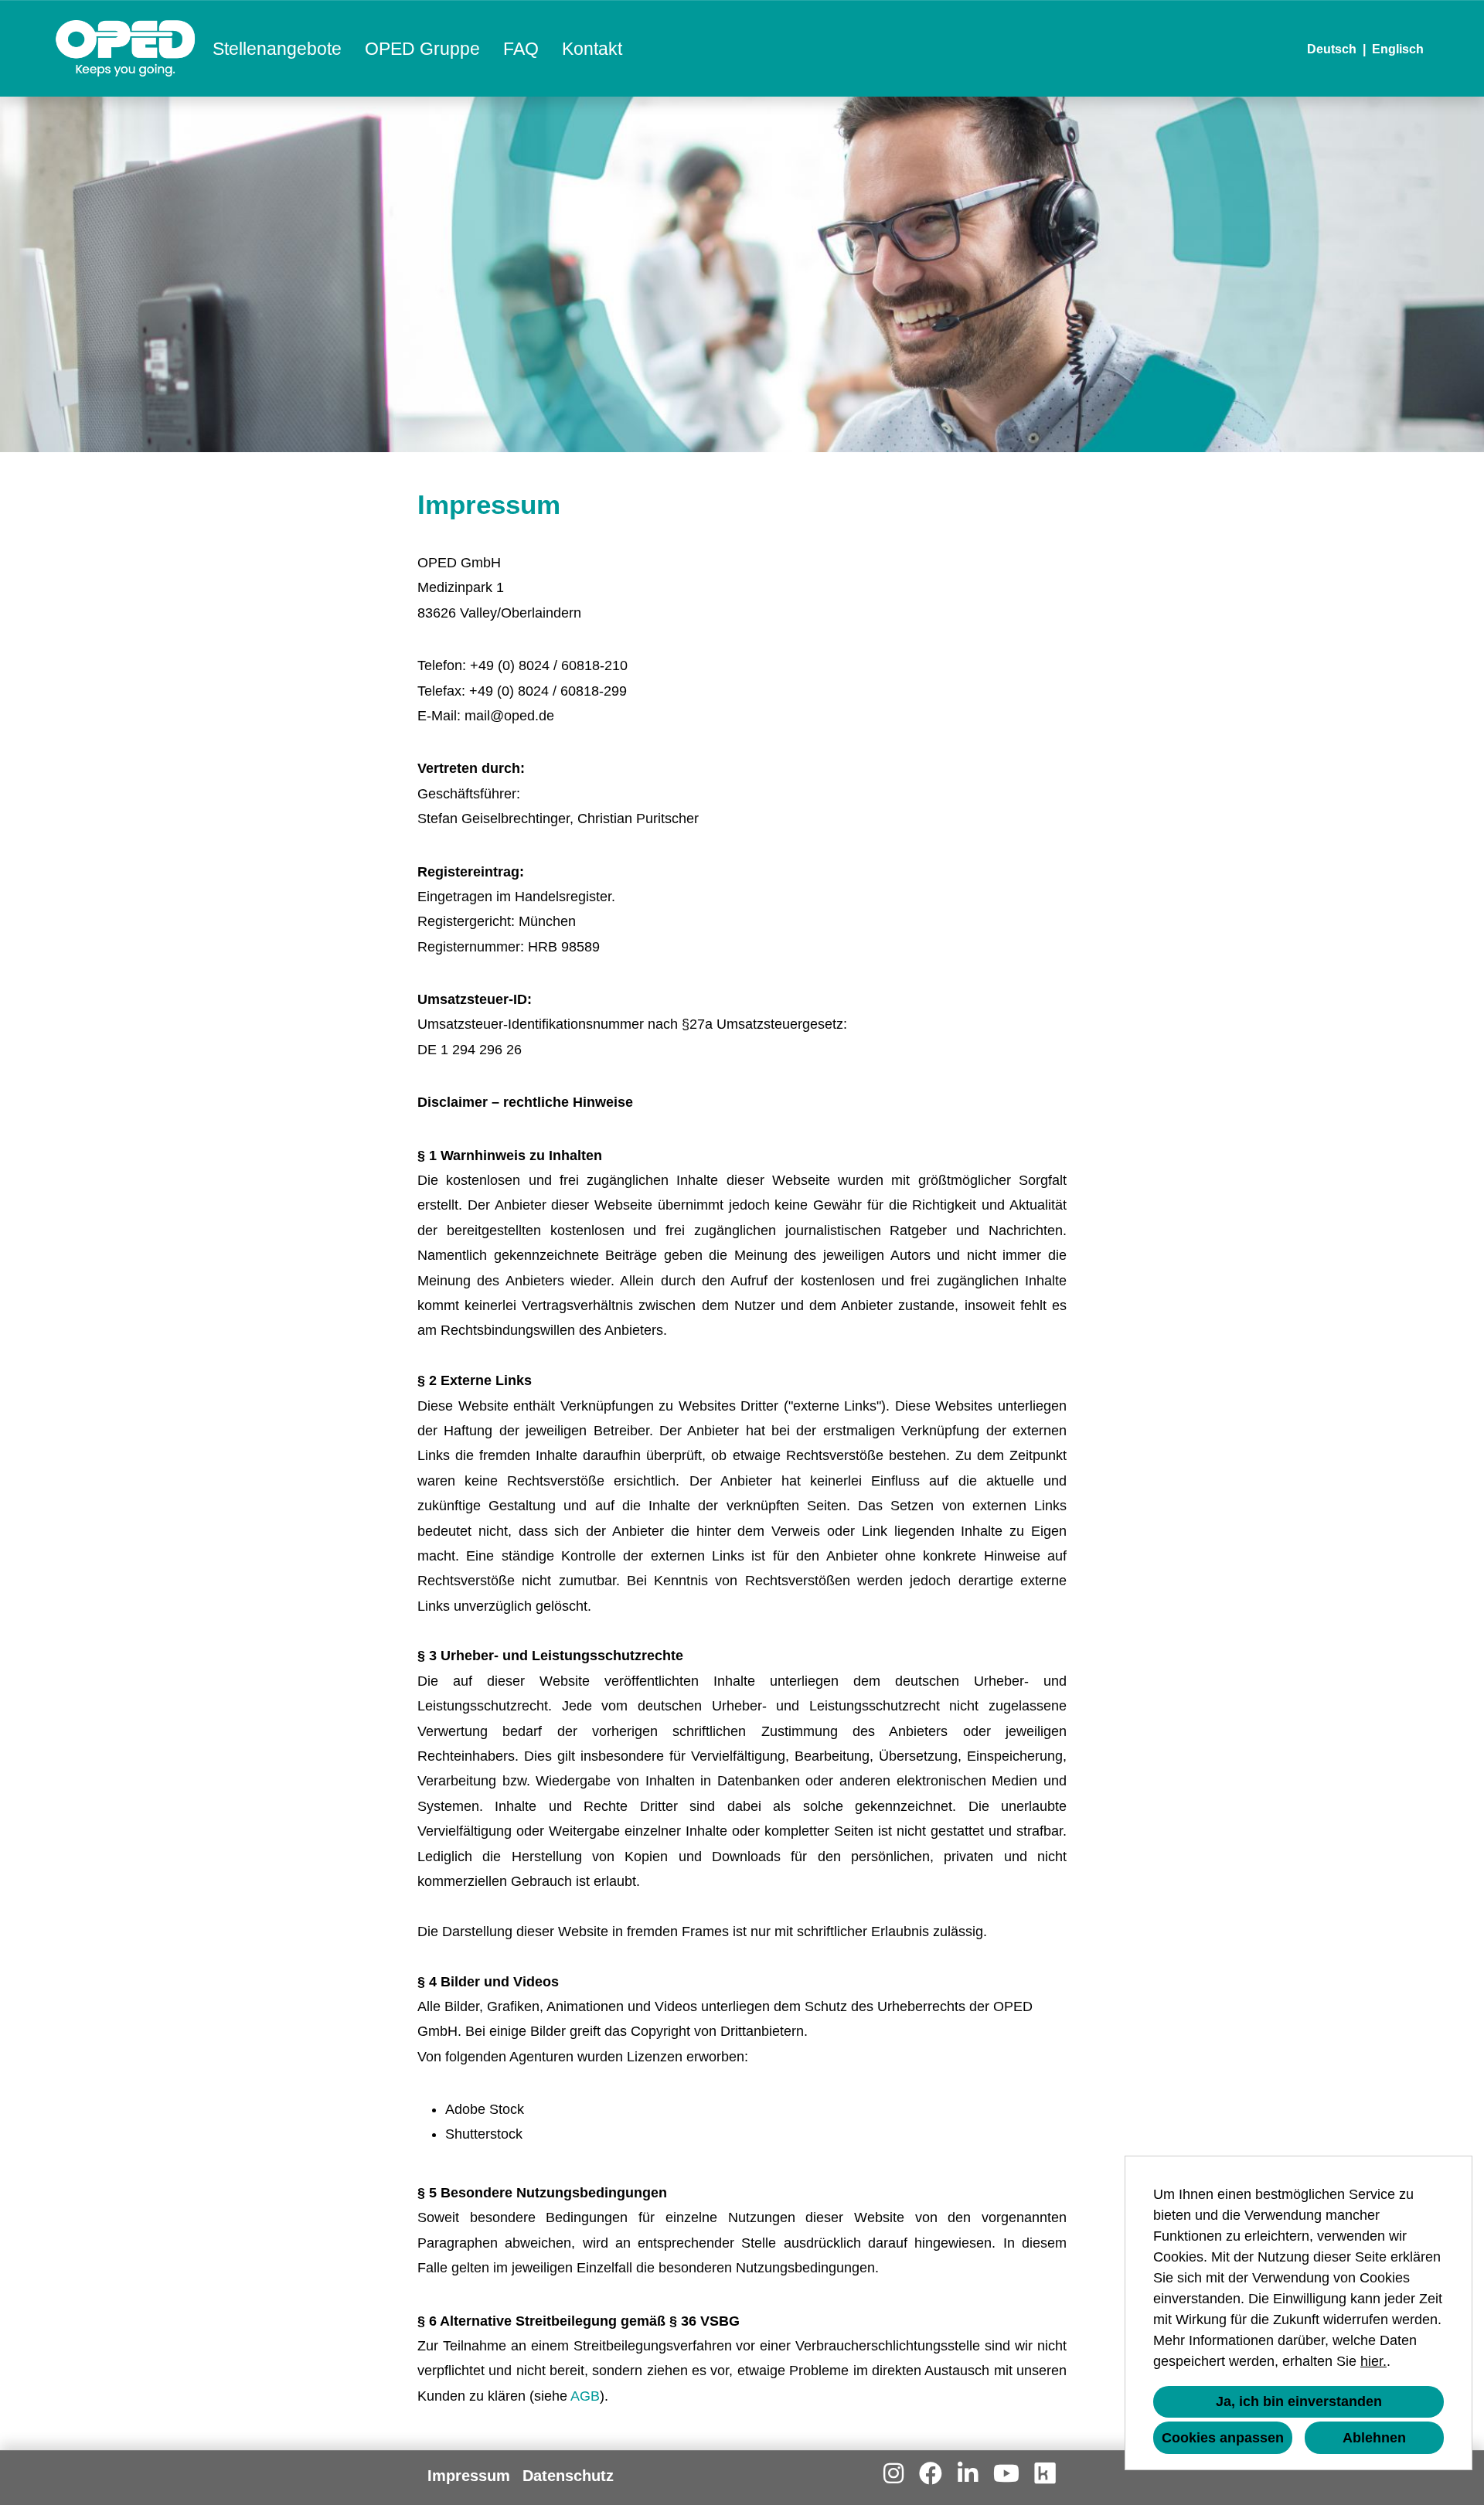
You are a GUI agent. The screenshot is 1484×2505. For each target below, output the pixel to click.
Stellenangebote (277, 49)
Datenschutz (568, 2476)
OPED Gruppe (422, 49)
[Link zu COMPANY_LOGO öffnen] (126, 48)
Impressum (469, 2476)
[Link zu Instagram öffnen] (893, 2474)
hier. (1373, 2361)
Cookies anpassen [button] (1223, 2438)
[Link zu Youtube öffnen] (1006, 2474)
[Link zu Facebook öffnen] (931, 2474)
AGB (585, 2396)
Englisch (1398, 49)
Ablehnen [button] (1374, 2438)
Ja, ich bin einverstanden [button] (1299, 2401)
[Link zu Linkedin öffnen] (968, 2474)
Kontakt (592, 49)
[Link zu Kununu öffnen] (1045, 2474)
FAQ (521, 49)
